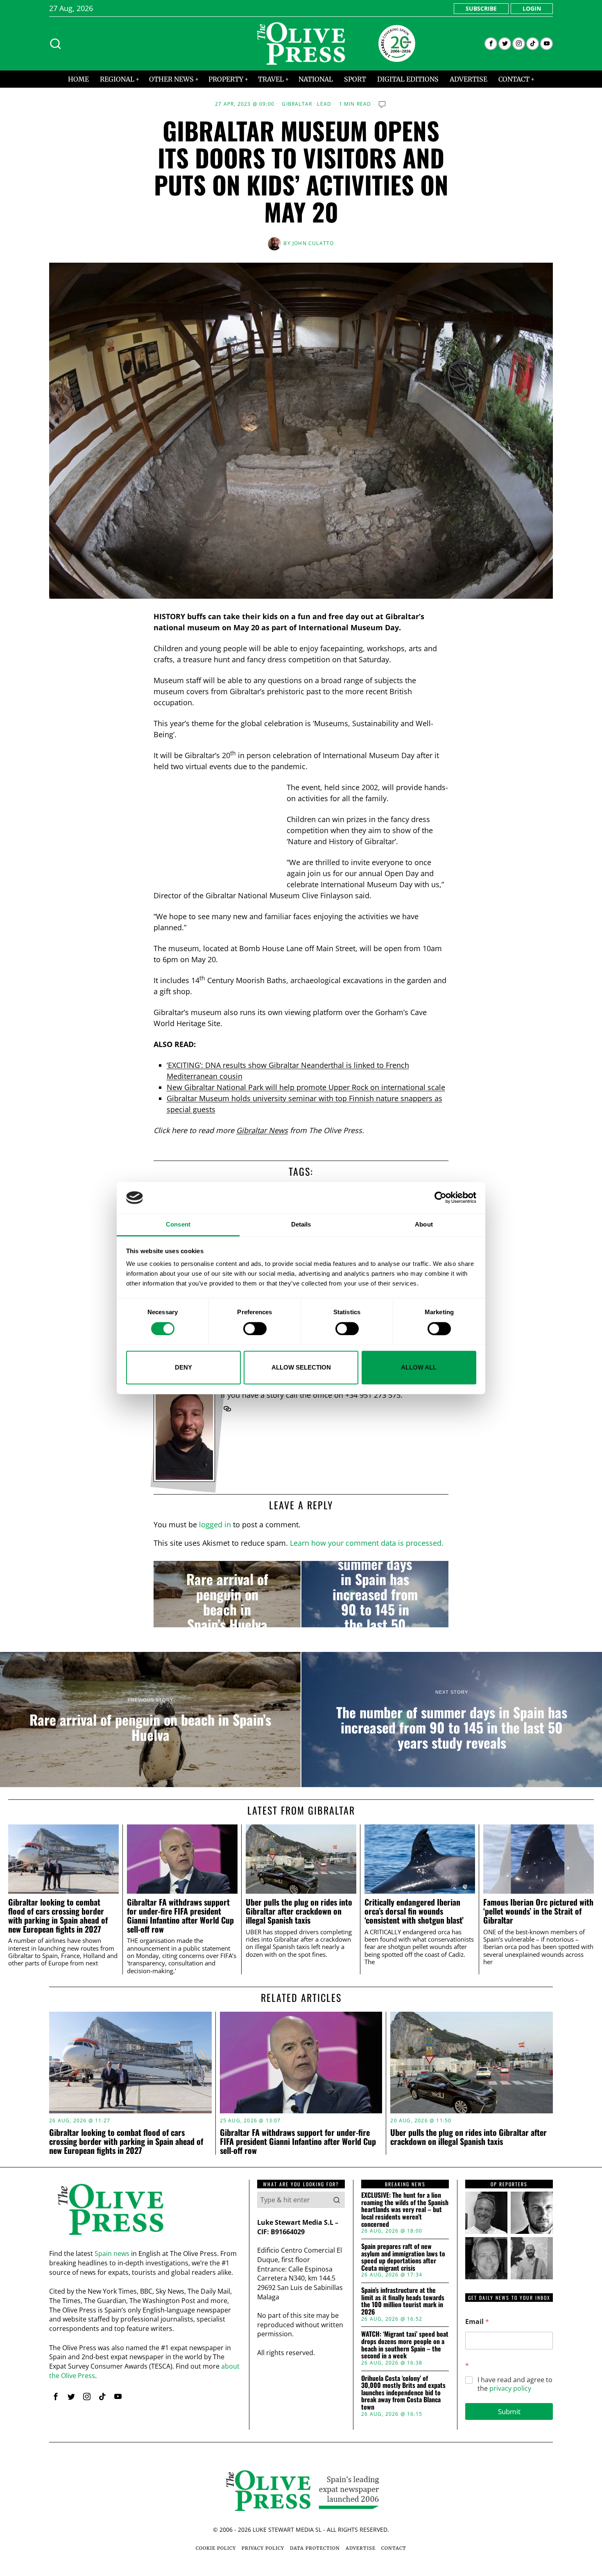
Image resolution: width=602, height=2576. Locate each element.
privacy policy (510, 2388)
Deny (183, 1367)
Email (477, 2322)
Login (532, 8)
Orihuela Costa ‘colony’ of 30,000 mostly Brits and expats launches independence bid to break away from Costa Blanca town (403, 2393)
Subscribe (481, 8)
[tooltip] (491, 44)
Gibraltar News (262, 1130)
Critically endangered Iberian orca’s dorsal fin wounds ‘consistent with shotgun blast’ (414, 1911)
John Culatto (313, 243)
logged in (215, 1524)
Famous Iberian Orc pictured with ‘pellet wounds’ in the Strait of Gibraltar (538, 1911)
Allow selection (301, 1367)
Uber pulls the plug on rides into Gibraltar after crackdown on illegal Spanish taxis (299, 1911)
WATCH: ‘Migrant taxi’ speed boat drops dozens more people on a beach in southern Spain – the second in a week (405, 2345)
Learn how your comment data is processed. (367, 1543)
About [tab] (424, 1224)
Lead (324, 104)
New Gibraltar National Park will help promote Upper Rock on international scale (306, 1087)
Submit (509, 2411)
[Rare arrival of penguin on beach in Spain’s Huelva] (227, 1594)
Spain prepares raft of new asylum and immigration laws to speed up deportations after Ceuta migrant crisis (403, 2257)
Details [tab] (301, 1224)
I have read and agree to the (515, 2384)
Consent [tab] (178, 1224)
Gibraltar (297, 104)
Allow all (419, 1367)
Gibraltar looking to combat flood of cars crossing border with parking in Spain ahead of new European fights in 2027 (58, 1916)
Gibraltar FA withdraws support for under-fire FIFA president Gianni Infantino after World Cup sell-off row (180, 1916)
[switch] (255, 1329)
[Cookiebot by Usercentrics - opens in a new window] (440, 1198)
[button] (337, 2200)
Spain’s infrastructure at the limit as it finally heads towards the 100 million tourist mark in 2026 (403, 2301)
